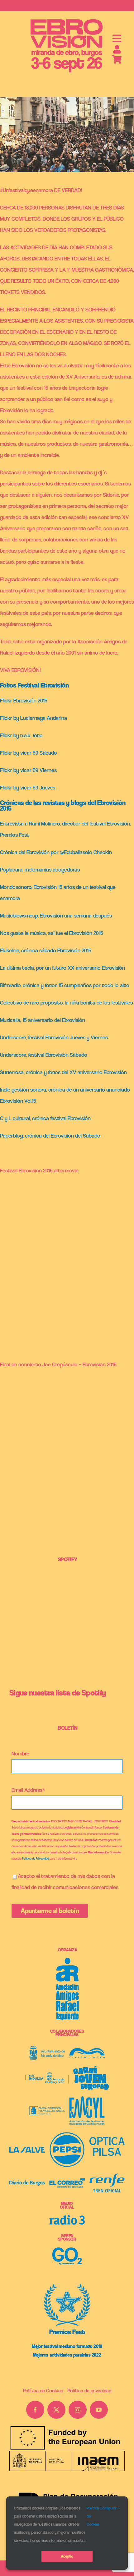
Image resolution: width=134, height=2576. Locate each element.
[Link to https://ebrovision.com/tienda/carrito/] (117, 60)
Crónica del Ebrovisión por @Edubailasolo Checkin (56, 852)
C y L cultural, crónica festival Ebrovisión (45, 1118)
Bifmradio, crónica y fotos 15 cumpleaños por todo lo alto (65, 985)
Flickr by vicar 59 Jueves (28, 787)
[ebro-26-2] (67, 20)
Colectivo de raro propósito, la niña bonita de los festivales (66, 1003)
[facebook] (35, 2410)
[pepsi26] (67, 2134)
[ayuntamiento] (47, 2049)
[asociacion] (67, 1960)
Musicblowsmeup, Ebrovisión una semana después (56, 915)
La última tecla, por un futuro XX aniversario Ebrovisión (63, 968)
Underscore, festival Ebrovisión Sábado (44, 1055)
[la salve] (27, 2149)
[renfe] (107, 2176)
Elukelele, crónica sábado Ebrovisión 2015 (46, 950)
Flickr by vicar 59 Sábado (29, 753)
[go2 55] (67, 2250)
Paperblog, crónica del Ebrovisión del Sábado (50, 1136)
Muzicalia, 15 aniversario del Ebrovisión (43, 1020)
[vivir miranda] (87, 2051)
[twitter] (56, 2410)
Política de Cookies (93, 2516)
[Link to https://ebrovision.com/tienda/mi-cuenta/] (117, 49)
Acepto (67, 2556)
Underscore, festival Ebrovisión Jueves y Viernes (54, 1037)
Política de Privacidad (36, 1858)
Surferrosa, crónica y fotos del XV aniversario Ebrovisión (63, 1072)
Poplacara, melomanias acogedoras (40, 869)
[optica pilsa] (107, 2139)
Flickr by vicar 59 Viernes (28, 770)
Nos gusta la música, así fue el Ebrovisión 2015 (52, 933)
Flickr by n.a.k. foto (21, 735)
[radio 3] (67, 2218)
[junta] (47, 2075)
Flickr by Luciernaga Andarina (33, 718)
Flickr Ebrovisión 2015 (24, 700)
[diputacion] (47, 2109)
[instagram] (78, 2410)
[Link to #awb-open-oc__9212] (117, 39)
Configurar (109, 2508)
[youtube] (99, 2410)
